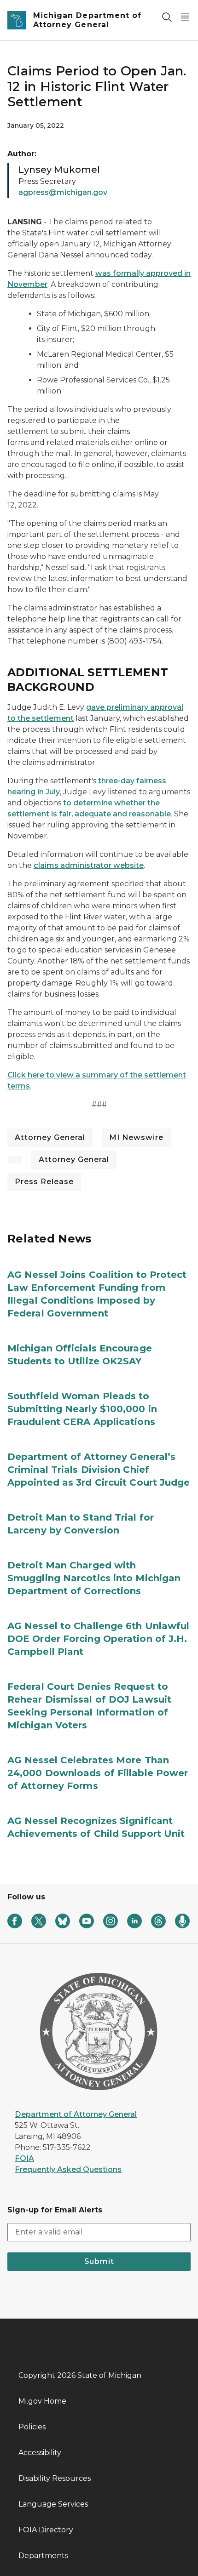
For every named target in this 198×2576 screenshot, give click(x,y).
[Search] (167, 17)
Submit (99, 2261)
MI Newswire (136, 1137)
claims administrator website (89, 865)
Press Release (44, 1182)
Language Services (53, 2504)
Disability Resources (55, 2478)
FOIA (24, 2158)
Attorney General (50, 1137)
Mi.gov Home (42, 2401)
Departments (43, 2556)
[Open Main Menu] (185, 17)
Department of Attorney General (76, 2114)
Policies (32, 2427)
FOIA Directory (46, 2530)
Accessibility (40, 2453)
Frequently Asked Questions (68, 2169)
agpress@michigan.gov (63, 192)
